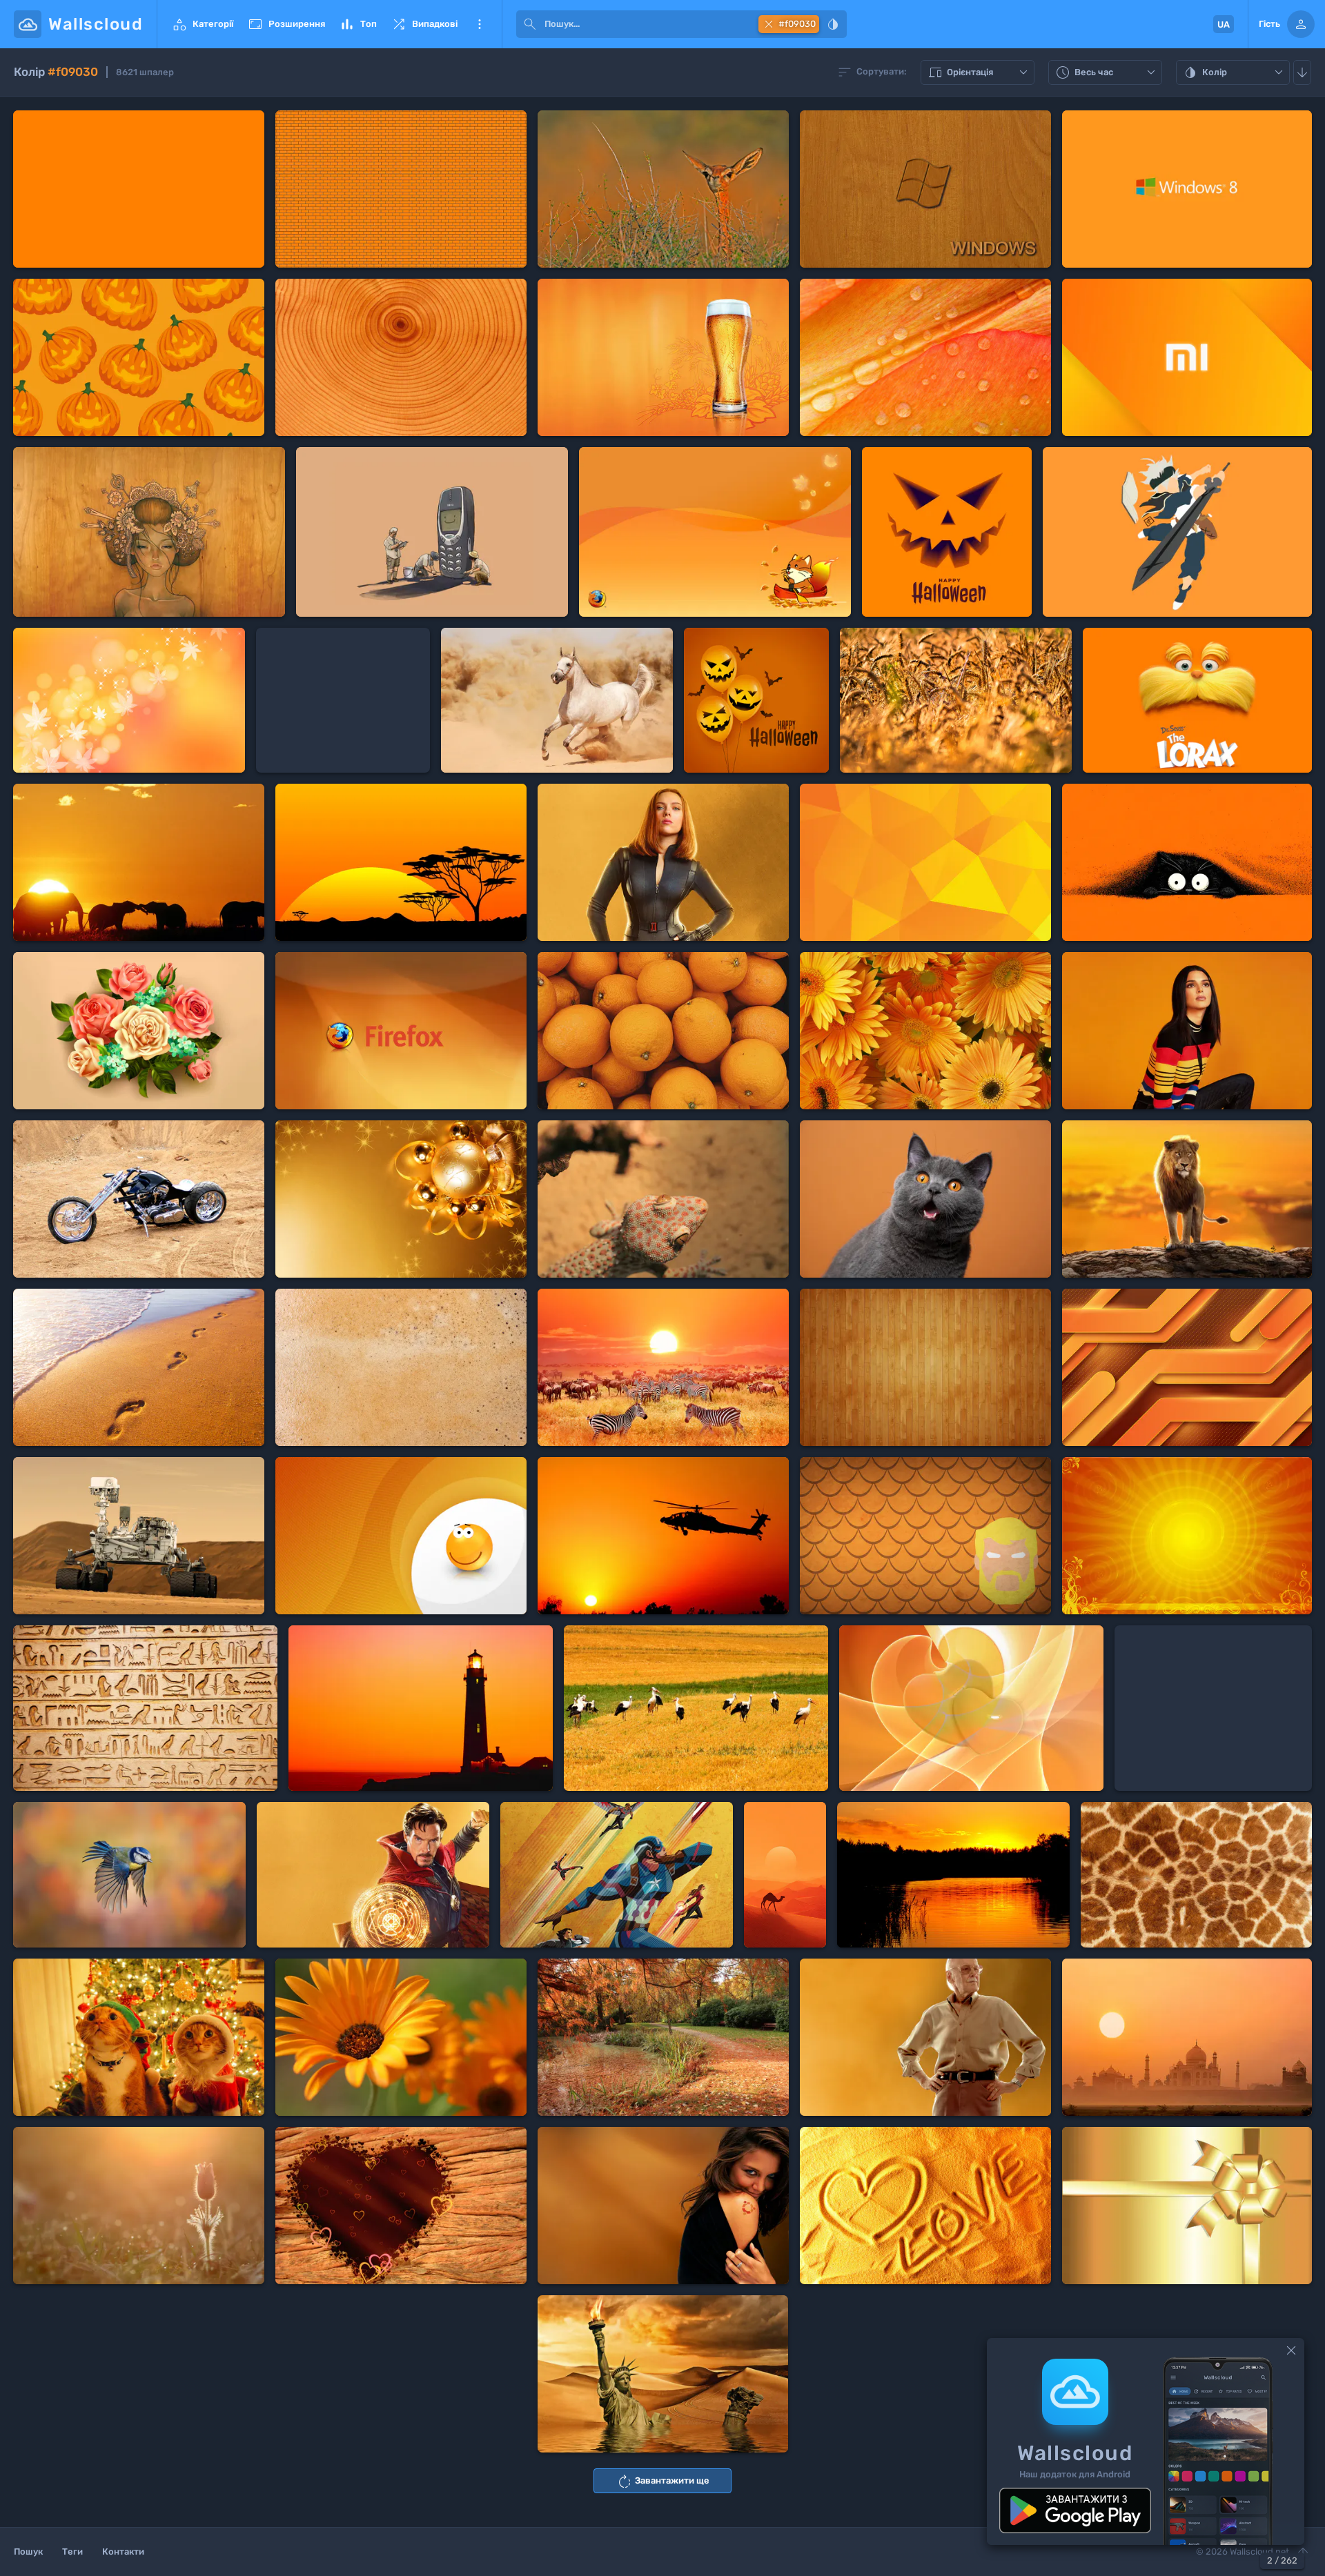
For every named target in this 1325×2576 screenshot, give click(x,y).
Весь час (1107, 73)
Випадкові (424, 24)
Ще (480, 24)
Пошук (28, 2552)
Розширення (286, 24)
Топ (358, 24)
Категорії (202, 24)
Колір (1235, 73)
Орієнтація (979, 73)
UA (1224, 24)
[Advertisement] (343, 700)
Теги (72, 2552)
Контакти (123, 2552)
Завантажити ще (663, 2481)
